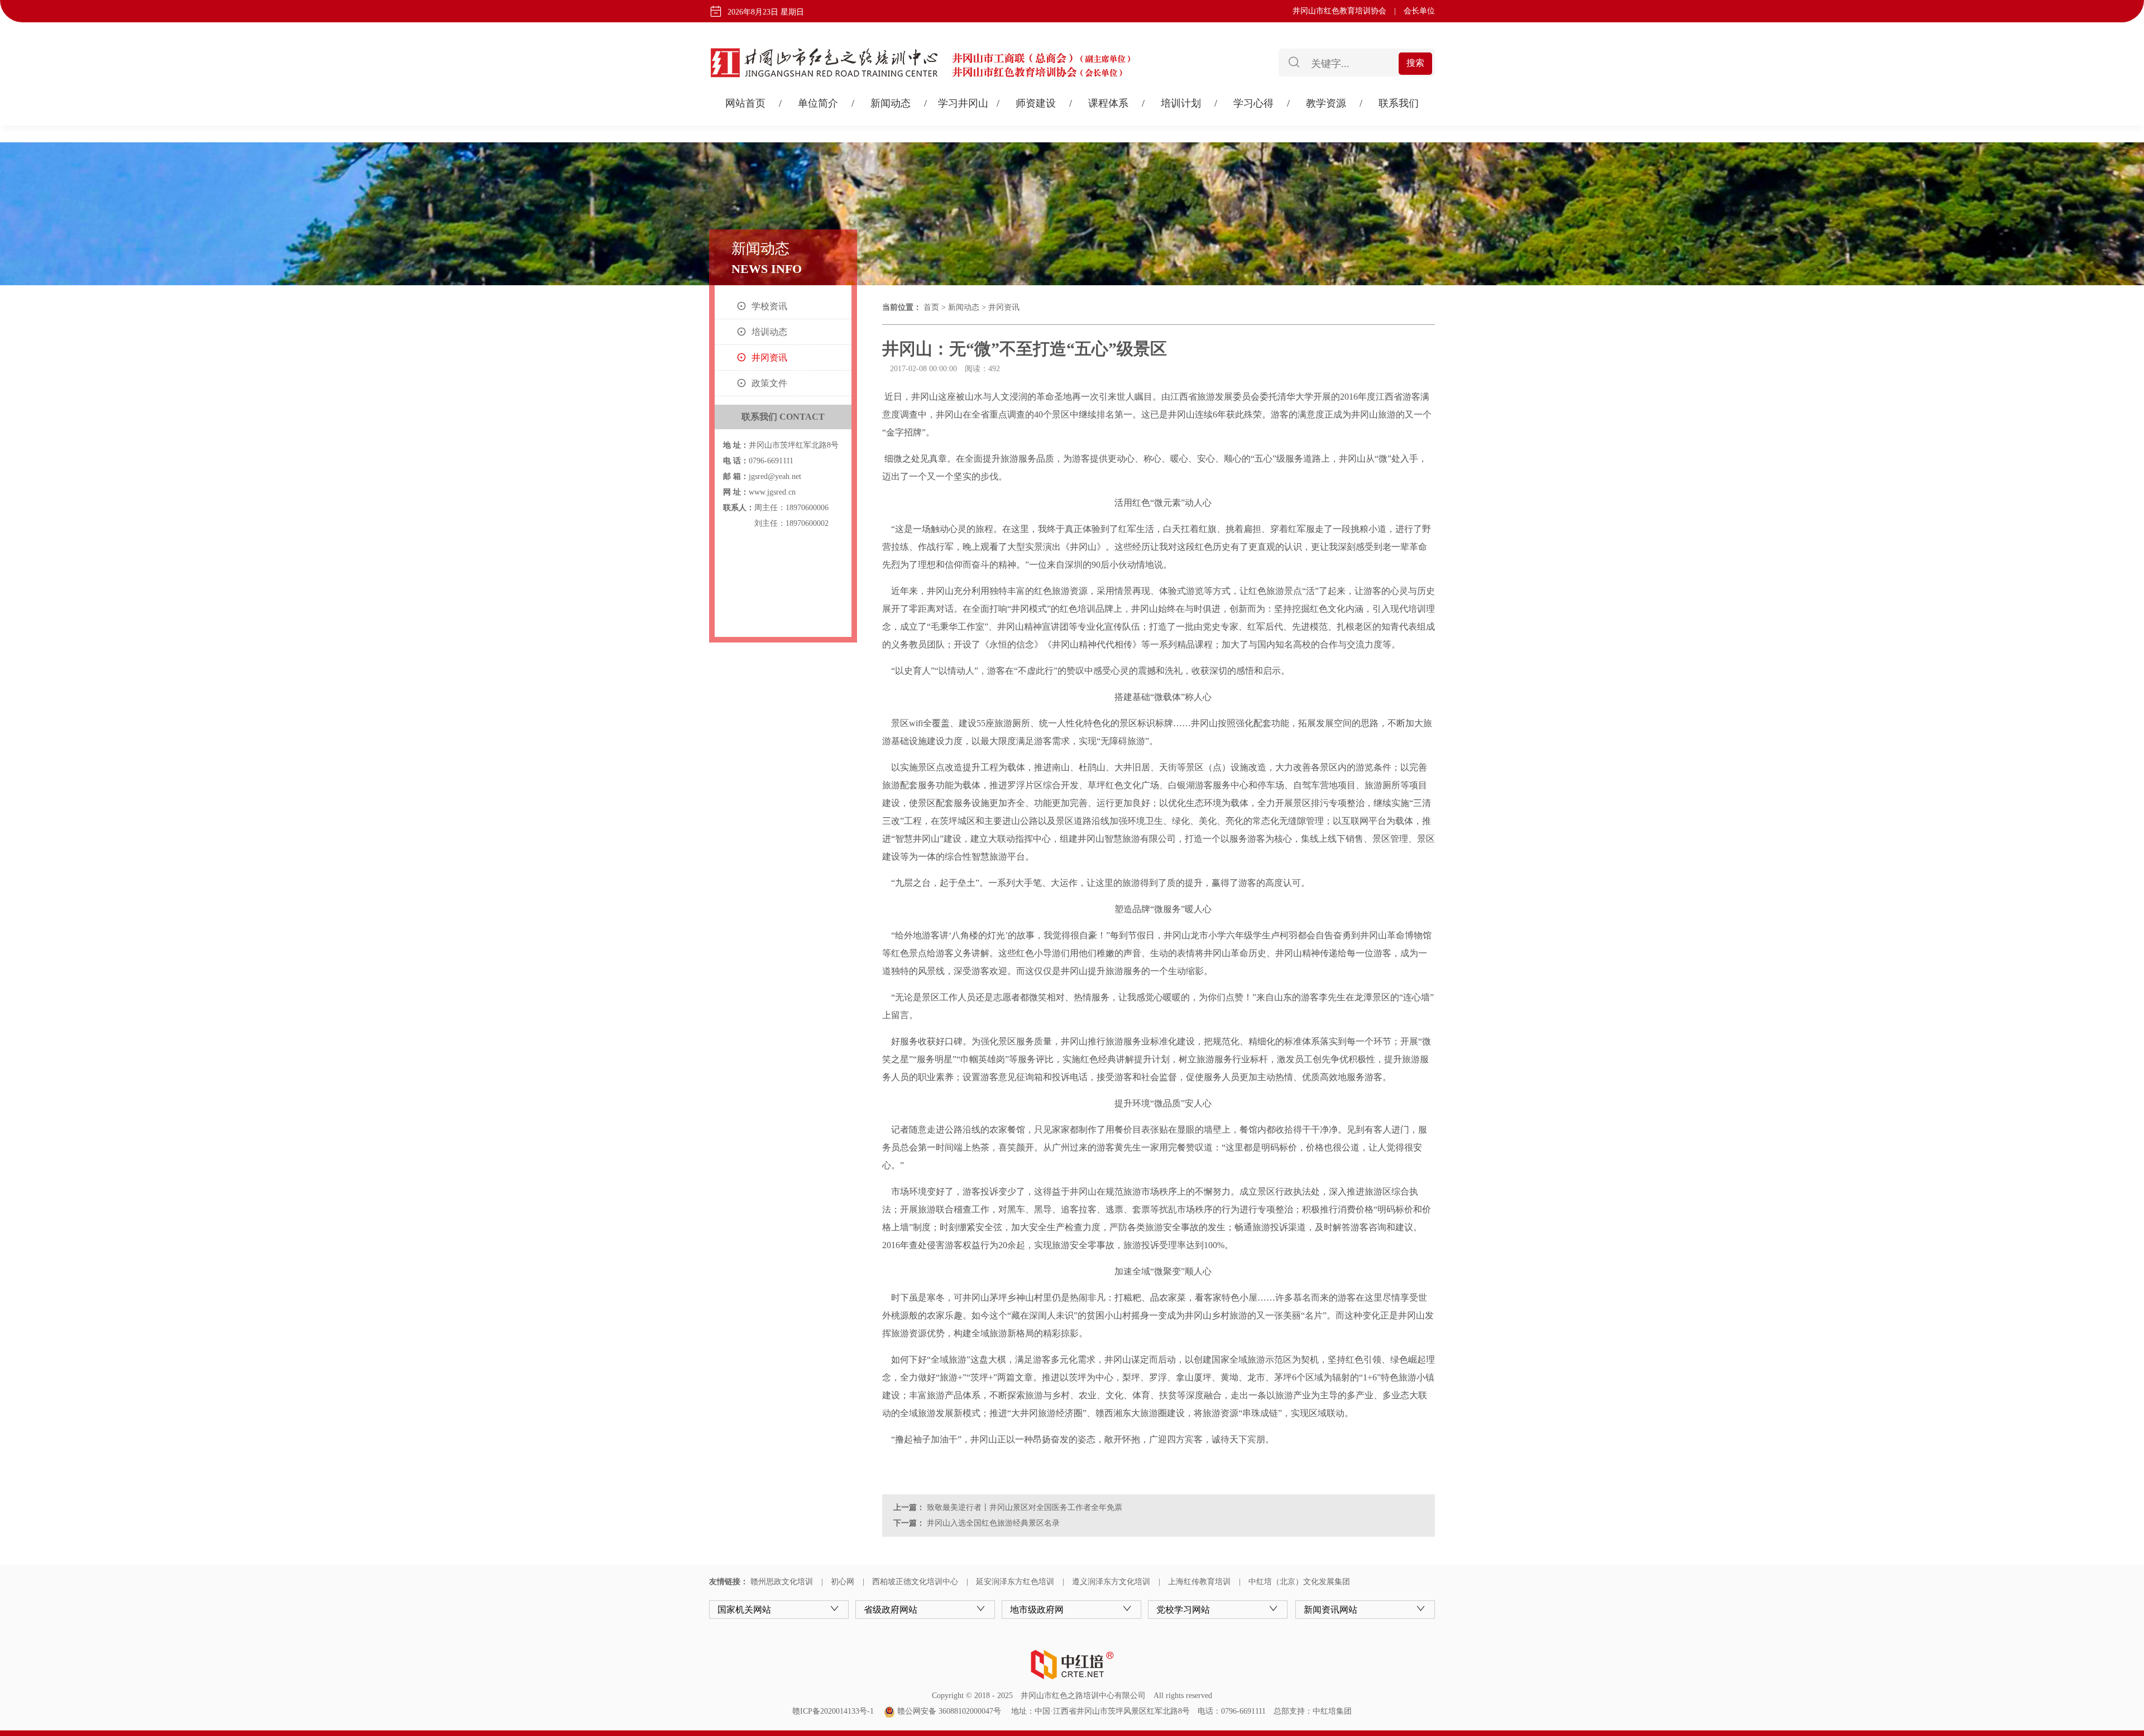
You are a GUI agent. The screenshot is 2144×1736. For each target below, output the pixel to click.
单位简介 (818, 103)
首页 (931, 307)
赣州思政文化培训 (782, 1582)
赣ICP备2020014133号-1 (833, 1711)
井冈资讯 (769, 358)
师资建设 (1036, 103)
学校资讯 (769, 306)
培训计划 (1181, 103)
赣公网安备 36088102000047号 (948, 1711)
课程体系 (1108, 103)
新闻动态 (891, 103)
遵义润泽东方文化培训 (1111, 1582)
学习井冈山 (963, 103)
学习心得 (1253, 103)
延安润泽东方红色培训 (1015, 1582)
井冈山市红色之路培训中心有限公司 (1083, 1696)
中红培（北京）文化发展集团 (1299, 1582)
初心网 (843, 1582)
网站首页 (745, 103)
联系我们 (1399, 103)
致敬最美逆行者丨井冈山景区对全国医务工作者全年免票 (1023, 1507)
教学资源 (1326, 103)
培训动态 (769, 332)
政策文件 (769, 383)
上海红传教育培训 (1199, 1582)
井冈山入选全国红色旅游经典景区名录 (992, 1523)
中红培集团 (1332, 1711)
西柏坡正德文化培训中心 (915, 1582)
